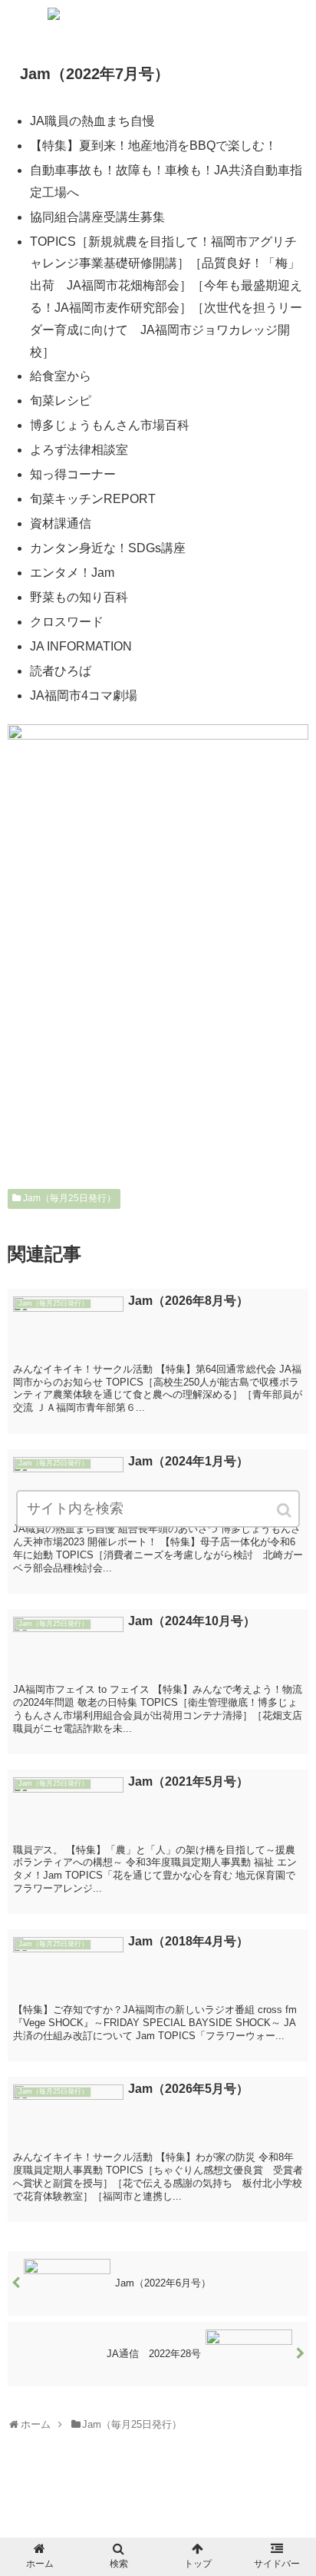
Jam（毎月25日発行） (69, 1198)
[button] (285, 1510)
